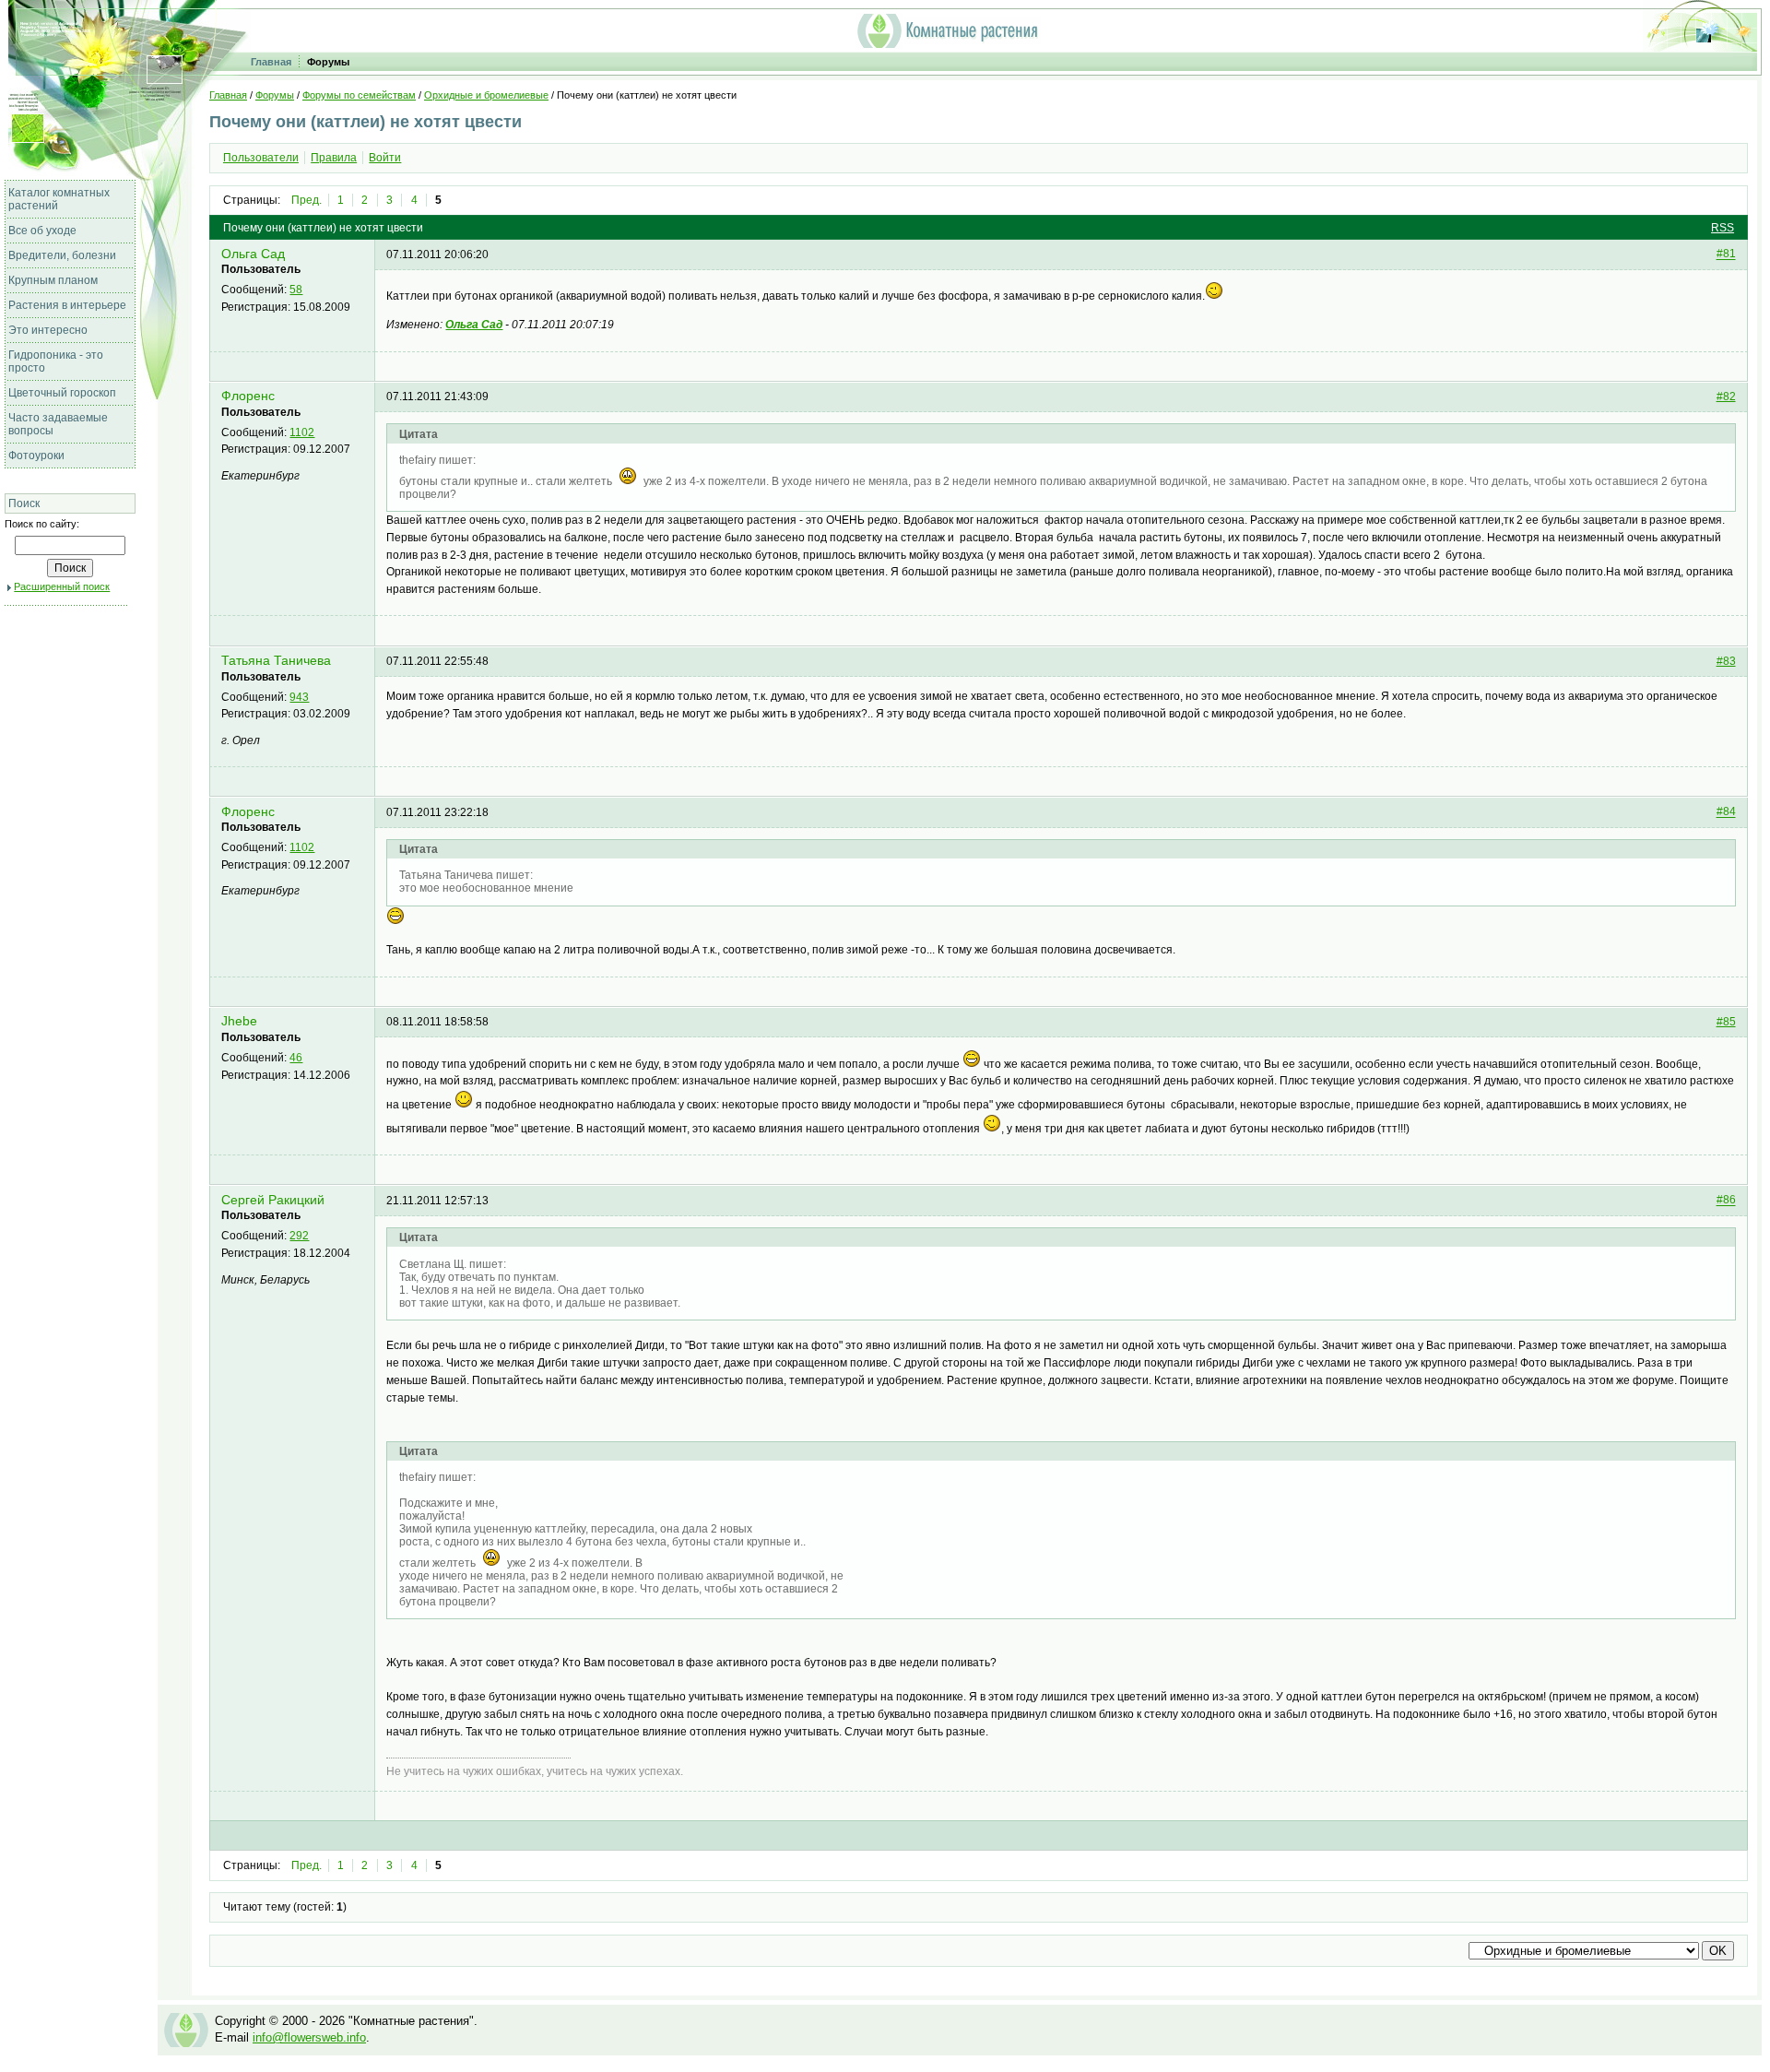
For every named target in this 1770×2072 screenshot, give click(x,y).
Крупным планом (53, 280)
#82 (1726, 397)
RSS (1723, 228)
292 (299, 1236)
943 (299, 697)
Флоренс (248, 396)
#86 (1726, 1201)
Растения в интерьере (67, 305)
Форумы (328, 62)
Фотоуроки (36, 456)
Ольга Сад (253, 254)
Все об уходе (42, 231)
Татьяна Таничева (276, 661)
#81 (1726, 255)
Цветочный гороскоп (62, 393)
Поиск (24, 503)
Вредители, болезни (62, 255)
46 (296, 1058)
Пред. (307, 200)
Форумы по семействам (359, 95)
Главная (271, 62)
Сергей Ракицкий (273, 1200)
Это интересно (48, 330)
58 (296, 290)
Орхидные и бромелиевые (486, 95)
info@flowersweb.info (309, 2037)
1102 (302, 432)
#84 (1726, 812)
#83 (1726, 661)
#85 (1726, 1022)
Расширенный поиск (62, 586)
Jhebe (239, 1021)
